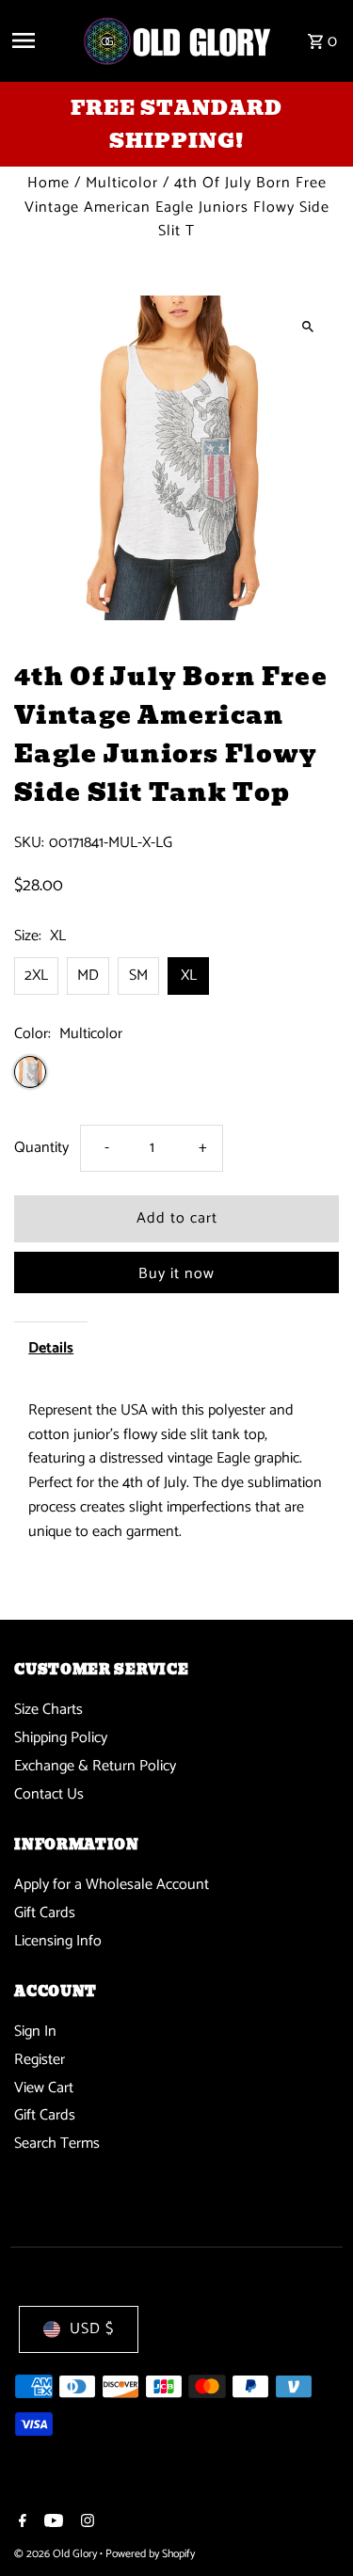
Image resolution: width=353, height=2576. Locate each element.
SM (138, 976)
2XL (36, 976)
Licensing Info (58, 1941)
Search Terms (57, 2144)
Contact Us (49, 1794)
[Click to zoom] (308, 326)
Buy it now (176, 1274)
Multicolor (122, 183)
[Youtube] (51, 2523)
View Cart (44, 2088)
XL (189, 976)
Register (40, 2060)
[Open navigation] (40, 40)
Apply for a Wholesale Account (112, 1885)
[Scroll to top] (313, 2527)
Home (48, 183)
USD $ (92, 2329)
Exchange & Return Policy (95, 1766)
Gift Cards (45, 1913)
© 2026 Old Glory (57, 2554)
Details (51, 1348)
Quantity (41, 1148)
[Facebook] (20, 2523)
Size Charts (48, 1710)
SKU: (29, 843)
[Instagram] (85, 2523)
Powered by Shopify (150, 2554)
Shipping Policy (61, 1738)
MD (88, 976)
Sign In (35, 2032)
